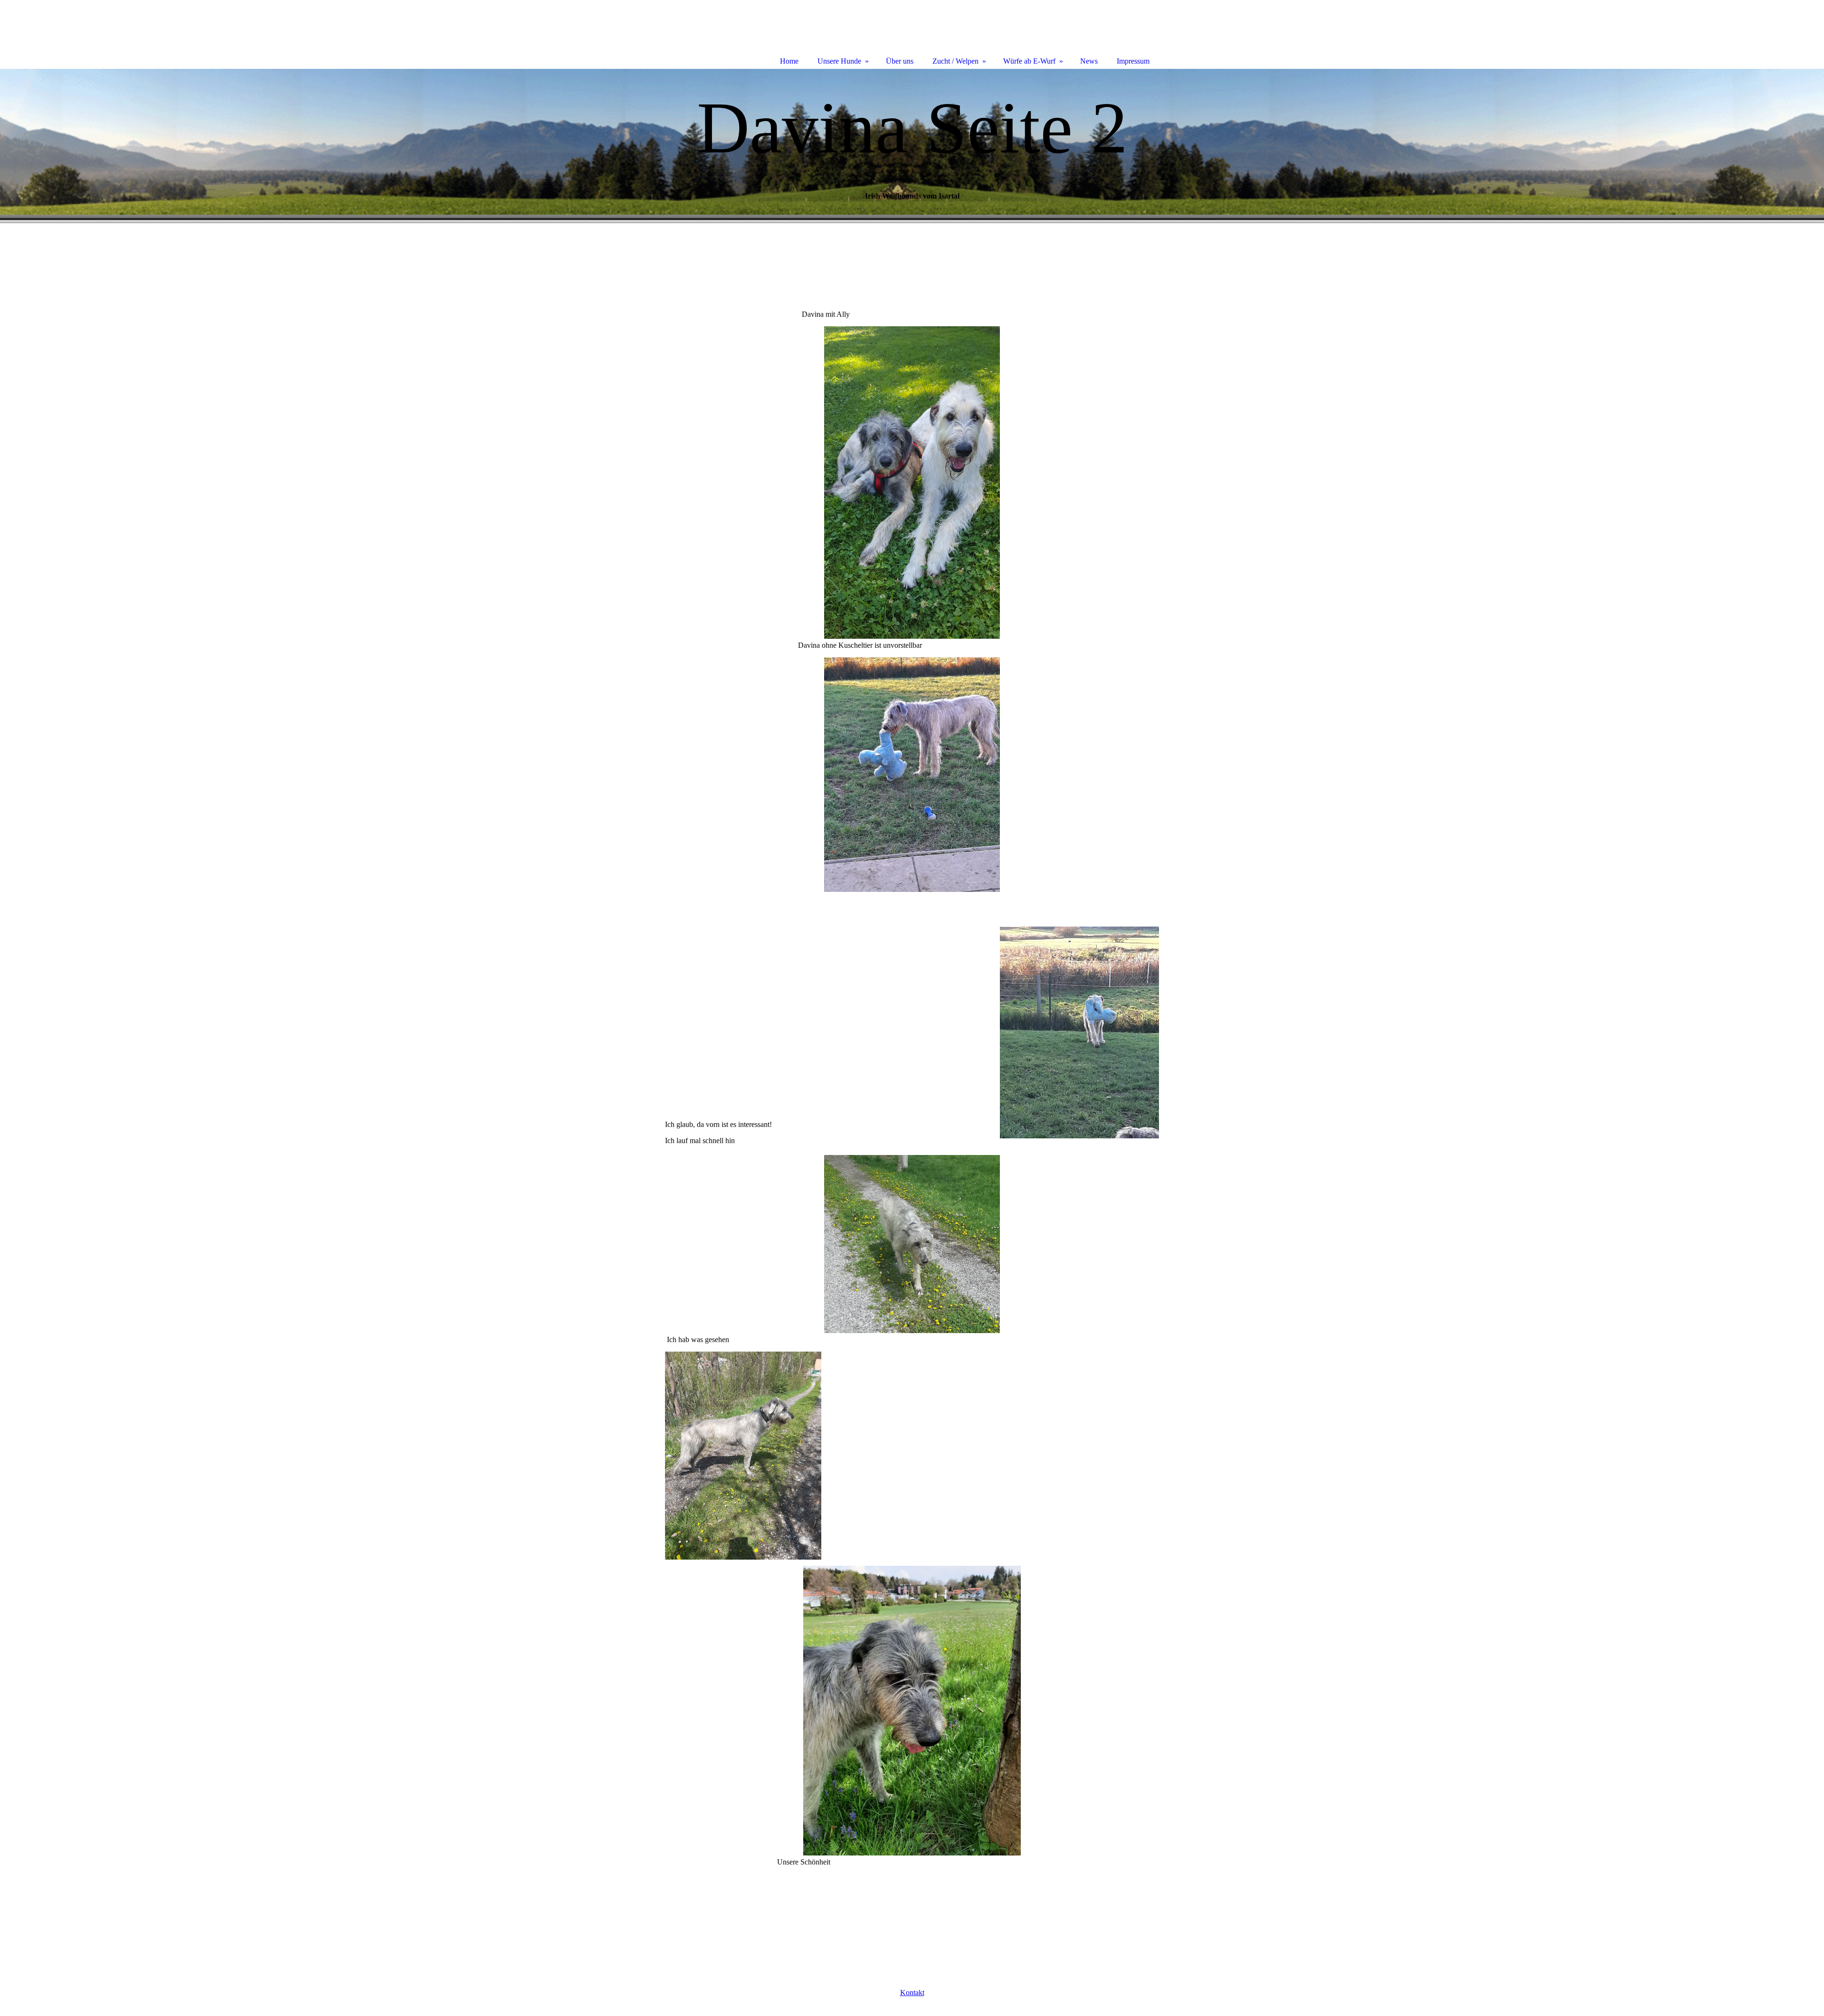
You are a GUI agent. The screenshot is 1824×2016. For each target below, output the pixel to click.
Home (789, 61)
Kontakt (912, 1992)
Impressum (1133, 61)
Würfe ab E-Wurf (1029, 61)
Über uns (900, 61)
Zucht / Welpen (955, 61)
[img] (912, 146)
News (1089, 61)
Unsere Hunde (839, 61)
